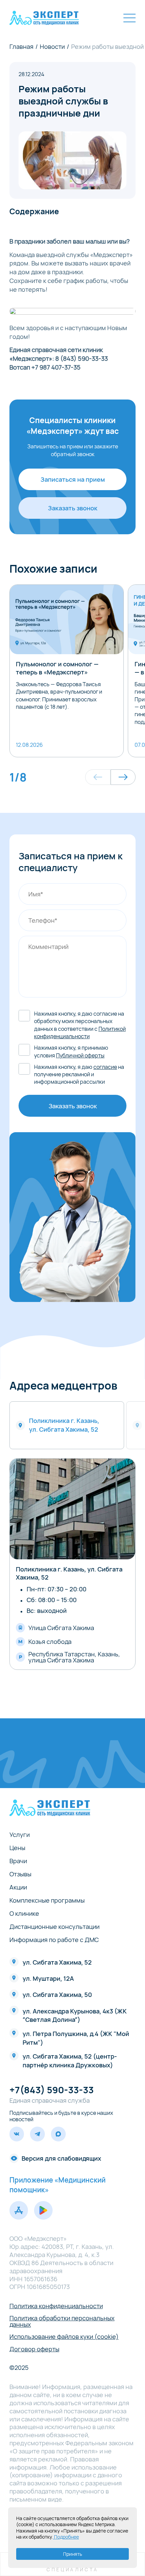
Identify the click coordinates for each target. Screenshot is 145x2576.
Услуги (20, 1835)
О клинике (24, 1913)
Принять (72, 2554)
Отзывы (20, 1874)
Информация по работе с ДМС (54, 1940)
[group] (67, 671)
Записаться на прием (73, 479)
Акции (18, 1887)
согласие (105, 1067)
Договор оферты (34, 2349)
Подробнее (66, 2537)
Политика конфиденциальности (56, 2306)
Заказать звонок (73, 508)
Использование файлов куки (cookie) (64, 2336)
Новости (52, 46)
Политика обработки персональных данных (62, 2321)
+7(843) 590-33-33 (52, 2090)
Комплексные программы (47, 1900)
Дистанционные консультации (54, 1927)
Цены (17, 1848)
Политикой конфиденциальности (80, 1032)
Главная (21, 46)
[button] (98, 777)
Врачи (18, 1861)
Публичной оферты (80, 1055)
